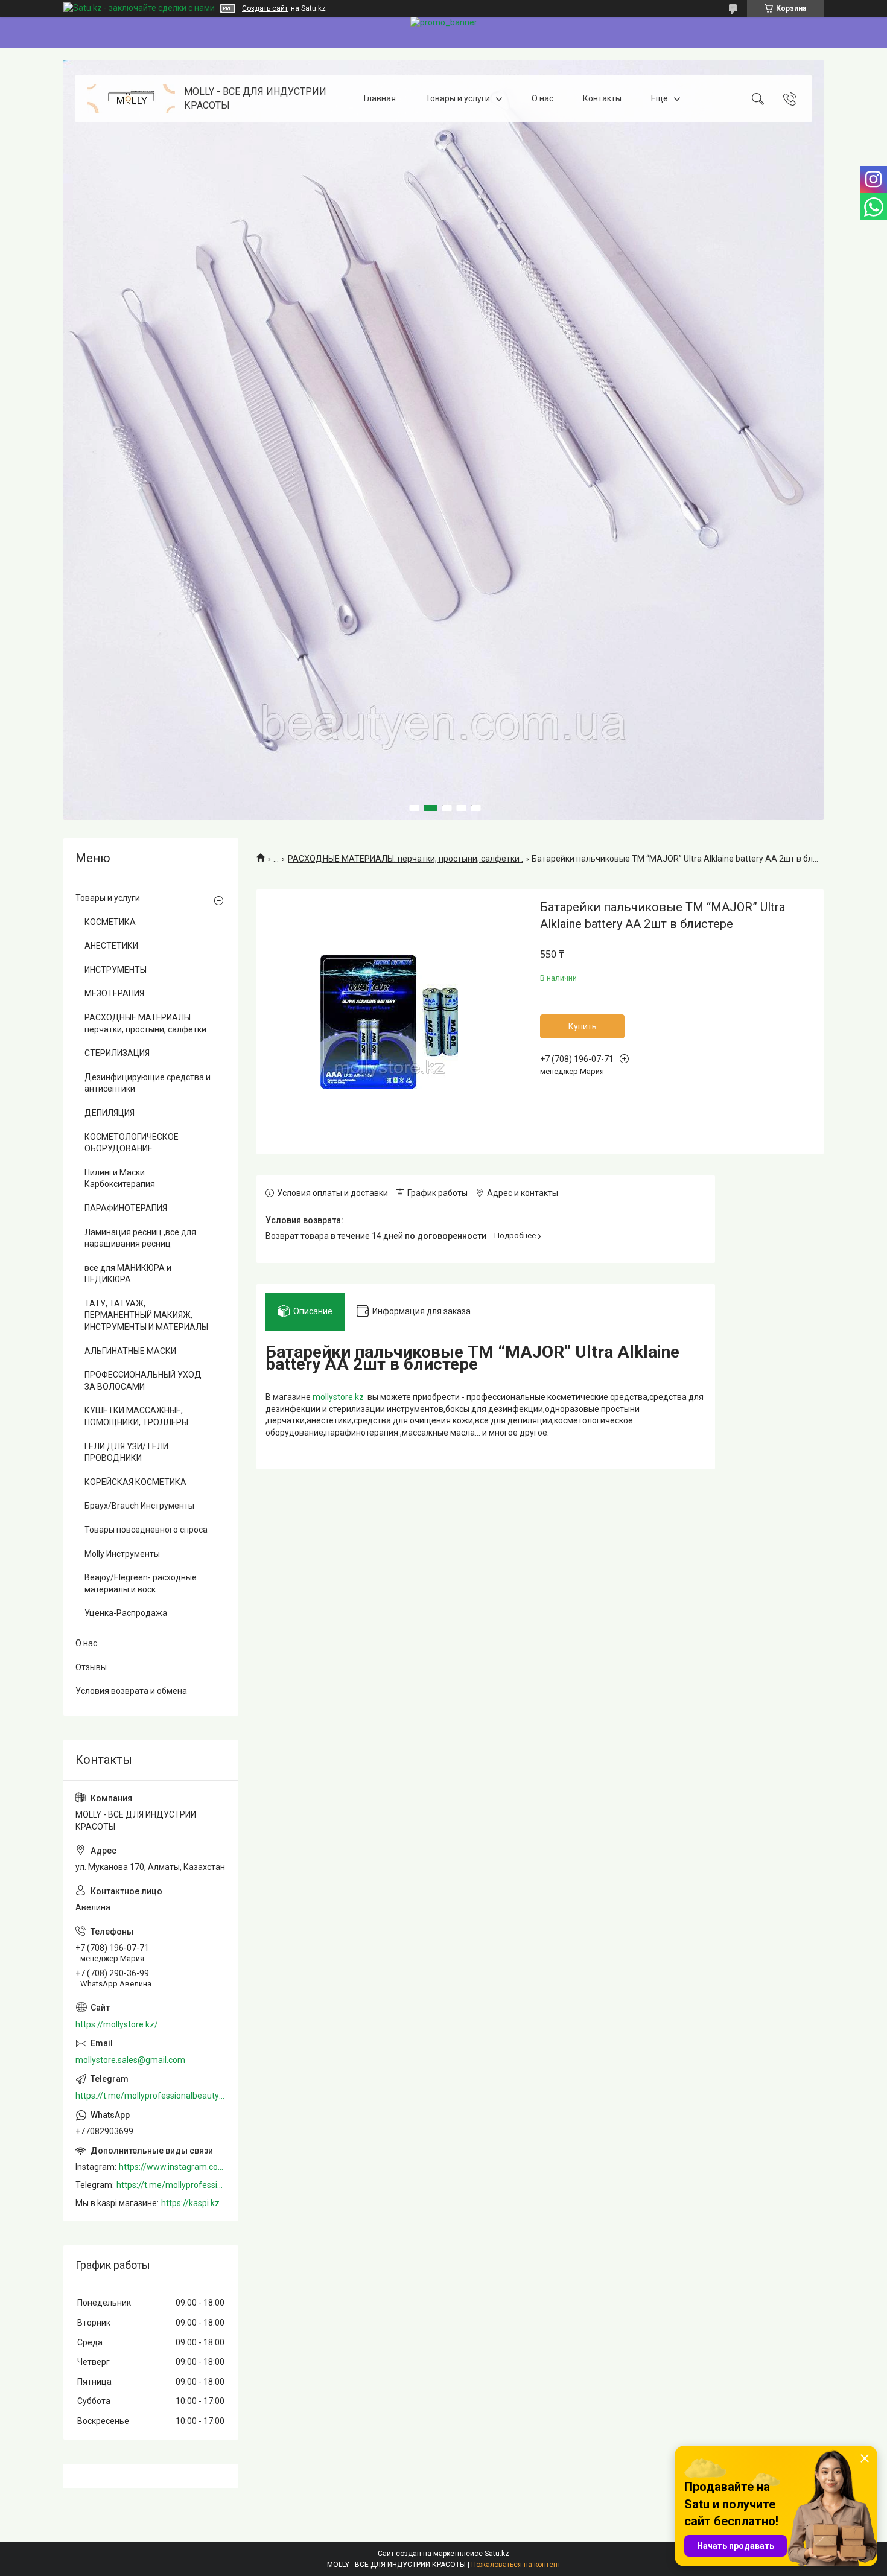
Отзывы (91, 1667)
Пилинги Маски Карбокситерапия (120, 1178)
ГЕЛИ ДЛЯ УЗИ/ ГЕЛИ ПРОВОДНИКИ (126, 1452)
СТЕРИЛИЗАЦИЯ (117, 1053)
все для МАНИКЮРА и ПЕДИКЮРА (128, 1274)
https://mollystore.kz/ (117, 2024)
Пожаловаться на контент (516, 2565)
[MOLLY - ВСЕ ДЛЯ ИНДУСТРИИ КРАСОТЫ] (131, 99)
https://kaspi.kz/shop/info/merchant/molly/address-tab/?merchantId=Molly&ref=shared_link (194, 2203)
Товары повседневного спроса (146, 1530)
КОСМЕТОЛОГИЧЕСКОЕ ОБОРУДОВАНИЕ (132, 1143)
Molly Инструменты (122, 1554)
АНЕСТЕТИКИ (111, 946)
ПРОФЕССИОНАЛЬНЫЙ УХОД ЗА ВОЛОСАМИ (143, 1381)
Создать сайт (265, 8)
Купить (583, 1026)
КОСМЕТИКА (110, 922)
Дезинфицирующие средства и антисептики (148, 1083)
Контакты (602, 98)
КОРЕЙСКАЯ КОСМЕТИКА (135, 1482)
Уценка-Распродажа (126, 1613)
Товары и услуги (458, 98)
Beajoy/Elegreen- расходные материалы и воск (141, 1583)
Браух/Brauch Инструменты (139, 1506)
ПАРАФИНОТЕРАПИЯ (126, 1208)
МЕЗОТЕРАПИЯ (114, 993)
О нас (542, 98)
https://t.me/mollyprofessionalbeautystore (151, 2096)
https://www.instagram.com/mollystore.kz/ (173, 2167)
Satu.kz (497, 2554)
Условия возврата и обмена (131, 1691)
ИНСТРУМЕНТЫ (116, 970)
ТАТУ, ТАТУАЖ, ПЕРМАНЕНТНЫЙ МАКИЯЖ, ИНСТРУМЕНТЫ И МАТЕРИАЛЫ (146, 1315)
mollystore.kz (338, 1397)
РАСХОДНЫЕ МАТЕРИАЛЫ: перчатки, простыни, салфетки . (405, 859)
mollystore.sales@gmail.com (130, 2060)
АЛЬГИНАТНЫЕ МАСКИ (130, 1351)
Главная (380, 98)
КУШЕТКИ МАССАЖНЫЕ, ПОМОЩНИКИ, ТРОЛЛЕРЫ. (137, 1416)
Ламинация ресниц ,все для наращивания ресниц (140, 1238)
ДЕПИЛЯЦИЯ (110, 1113)
